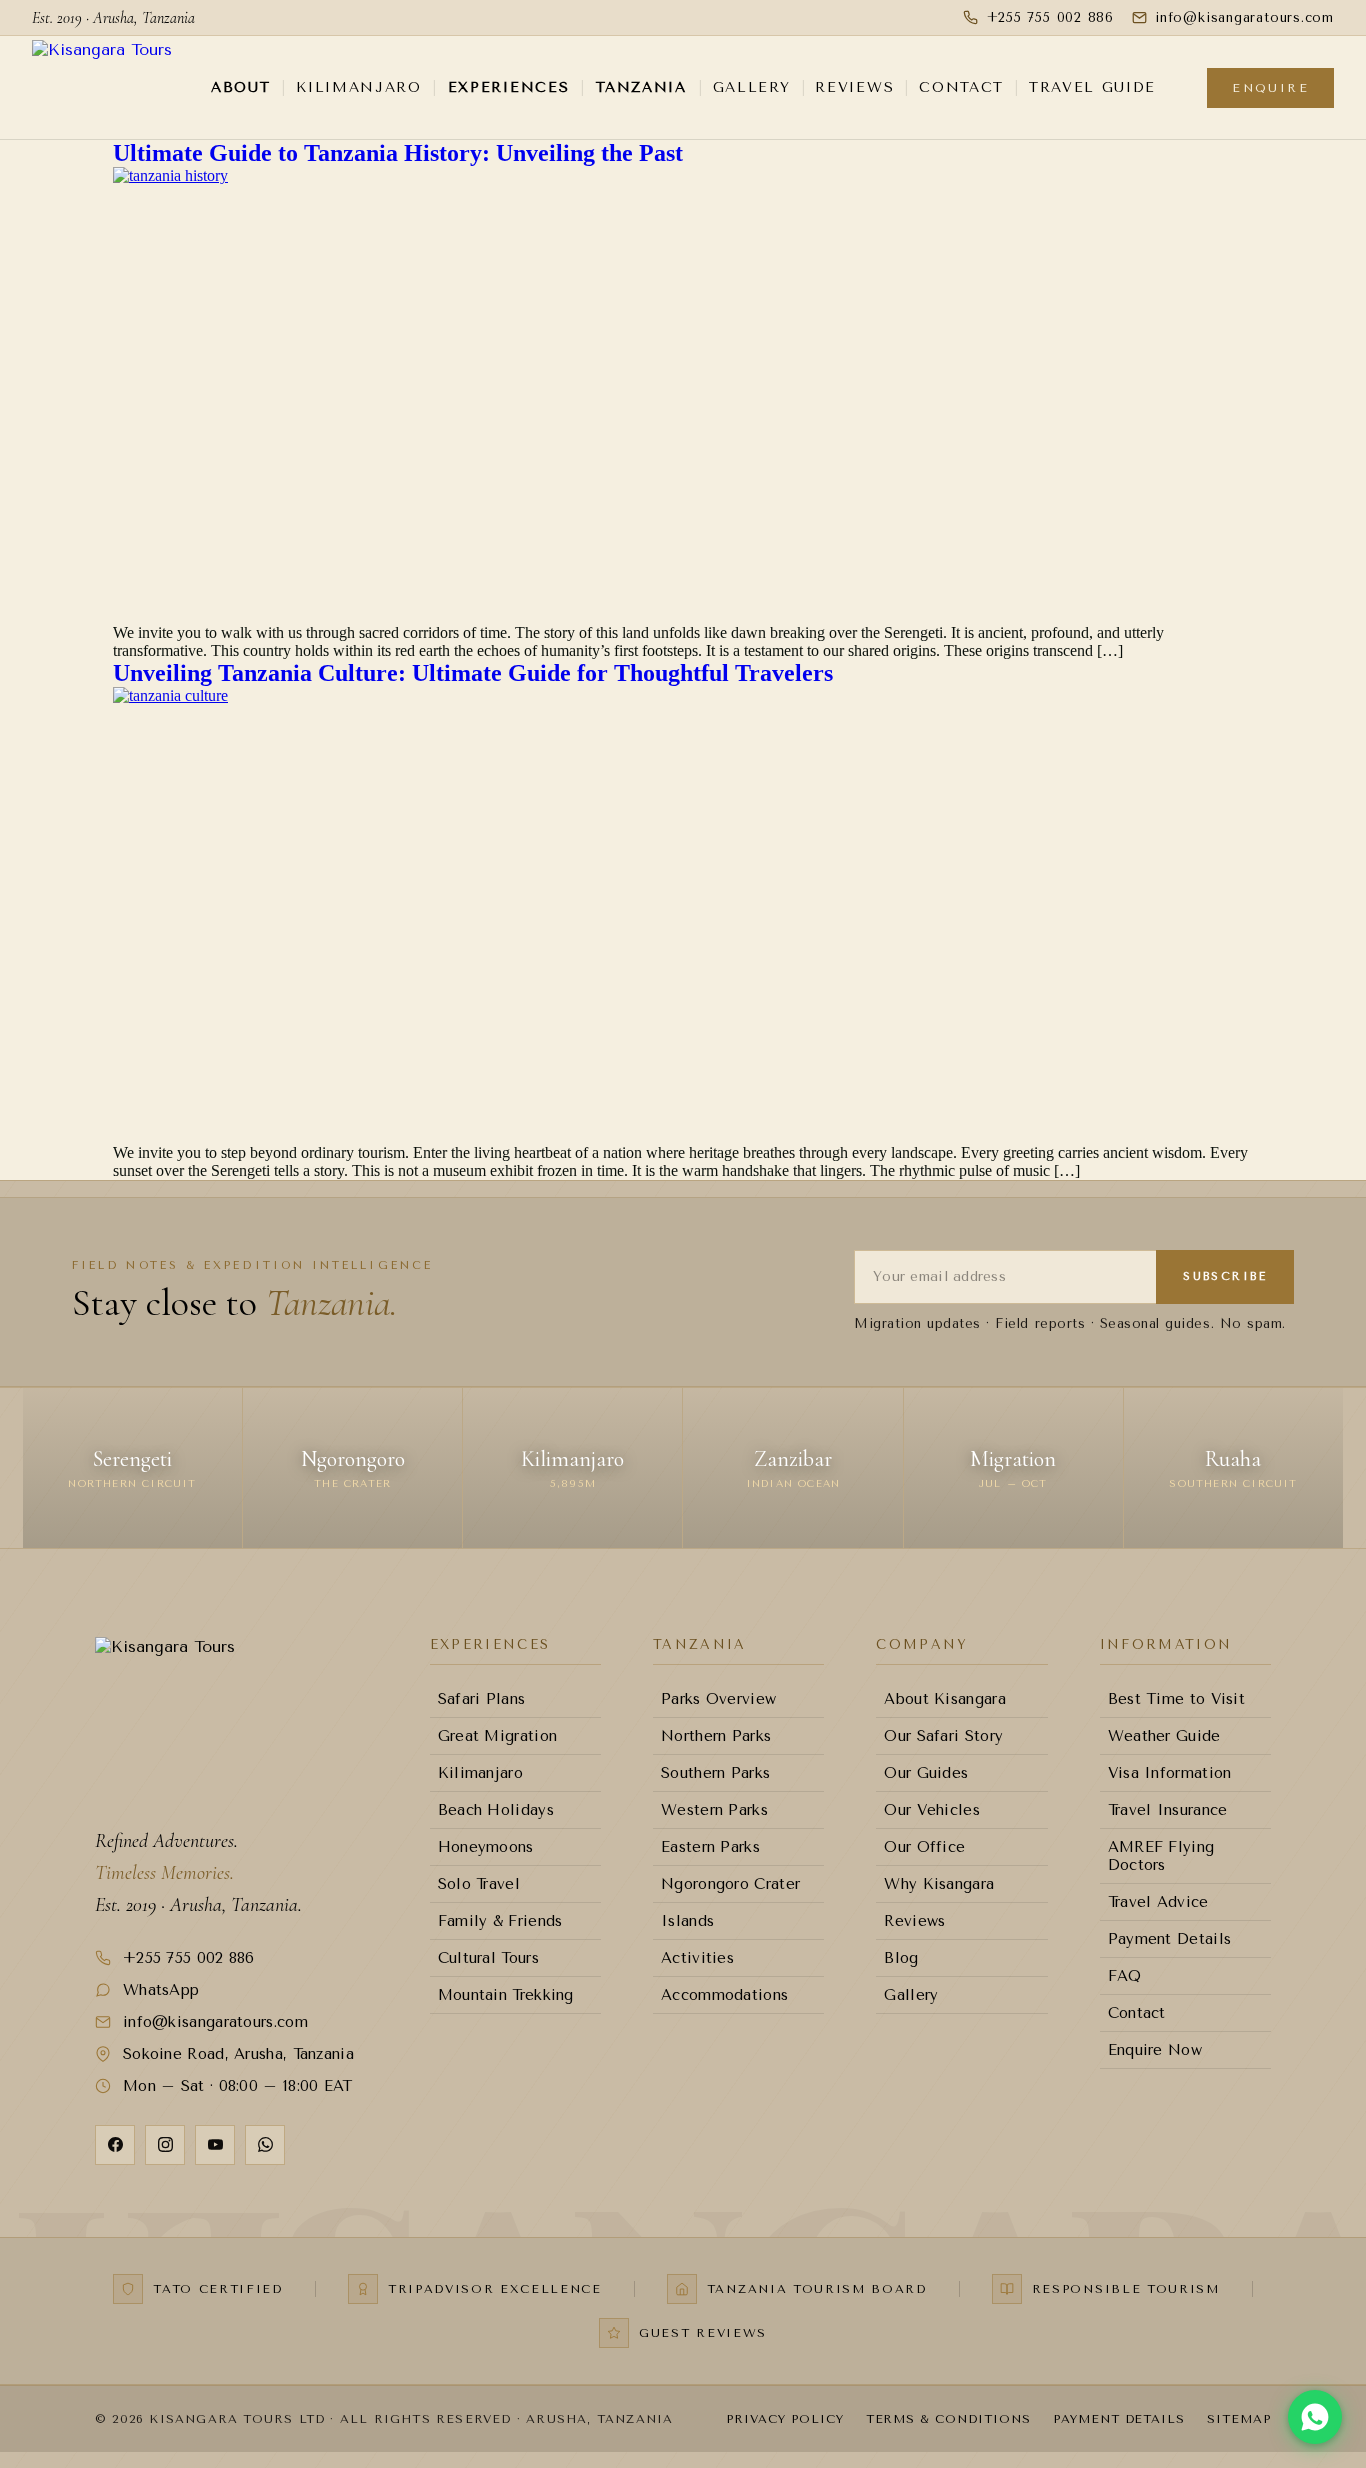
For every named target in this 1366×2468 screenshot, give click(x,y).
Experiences (508, 87)
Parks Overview (718, 1699)
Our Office (924, 1847)
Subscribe (1225, 1276)
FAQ (1125, 1976)
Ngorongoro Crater (730, 1884)
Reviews (854, 87)
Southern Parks (715, 1773)
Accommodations (724, 1995)
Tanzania (641, 87)
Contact (961, 87)
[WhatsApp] (265, 2145)
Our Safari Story (943, 1736)
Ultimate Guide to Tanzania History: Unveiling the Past (398, 153)
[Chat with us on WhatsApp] (1315, 2417)
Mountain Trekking (506, 1995)
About (240, 87)
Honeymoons (486, 1847)
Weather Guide (1164, 1736)
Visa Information (1170, 1773)
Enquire (1270, 88)
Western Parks (714, 1810)
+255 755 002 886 (1050, 17)
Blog (901, 1958)
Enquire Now (1155, 2050)
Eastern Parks (710, 1847)
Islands (687, 1921)
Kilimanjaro (358, 87)
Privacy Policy (784, 2419)
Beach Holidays (496, 1810)
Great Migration (498, 1736)
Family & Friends (500, 1921)
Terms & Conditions (948, 2419)
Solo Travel (479, 1884)
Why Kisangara (939, 1884)
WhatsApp (161, 1990)
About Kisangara (945, 1699)
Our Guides (926, 1773)
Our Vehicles (932, 1810)
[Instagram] (165, 2145)
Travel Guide (1092, 87)
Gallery (752, 87)
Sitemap (1239, 2419)
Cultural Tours (488, 1958)
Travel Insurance (1168, 1810)
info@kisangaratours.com (215, 2022)
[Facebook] (115, 2145)
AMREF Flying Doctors (1161, 1856)
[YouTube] (215, 2145)
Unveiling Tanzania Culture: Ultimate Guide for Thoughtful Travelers (473, 673)
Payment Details (1170, 1939)
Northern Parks (716, 1736)
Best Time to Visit (1176, 1699)
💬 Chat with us (1278, 2368)
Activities (697, 1958)
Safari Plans (482, 1699)
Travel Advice (1158, 1902)
